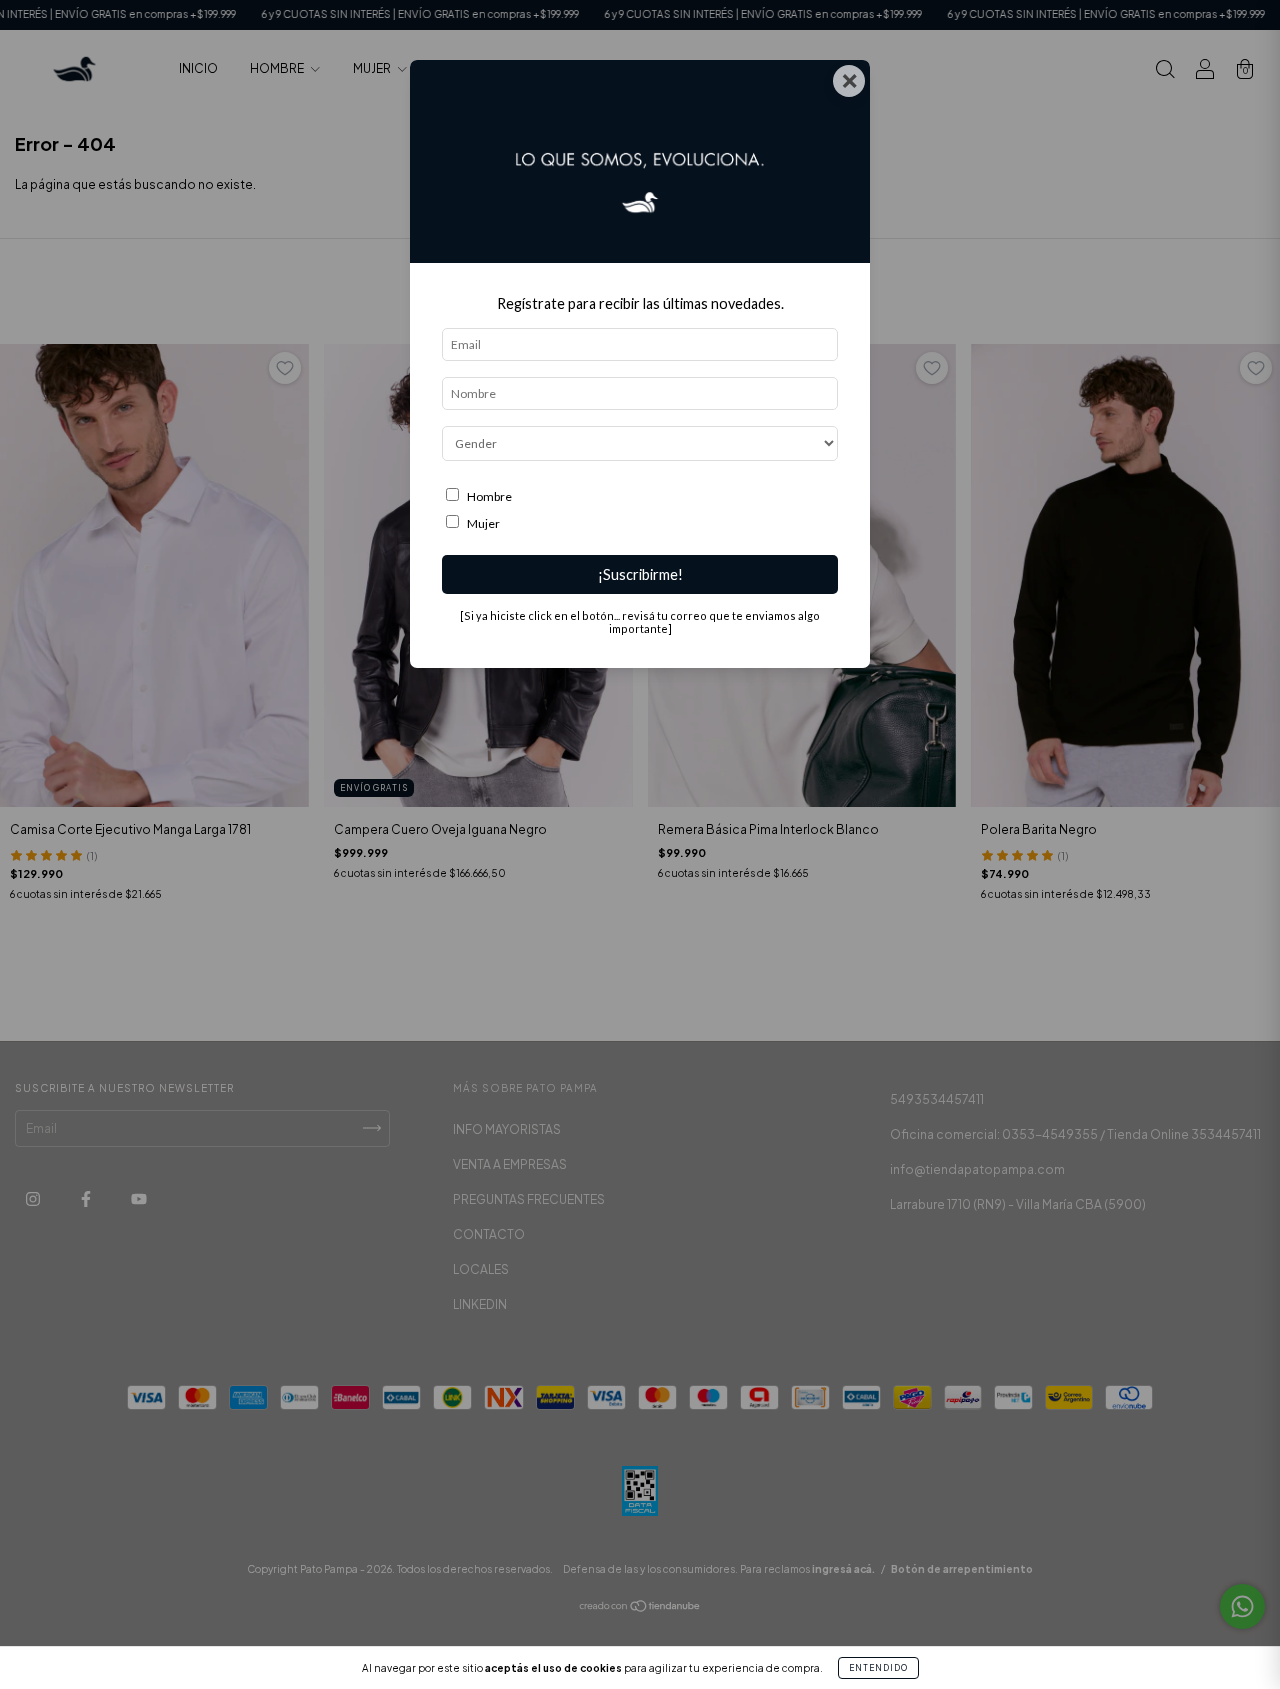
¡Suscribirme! (640, 574)
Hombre (489, 496)
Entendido (878, 1668)
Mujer (483, 523)
